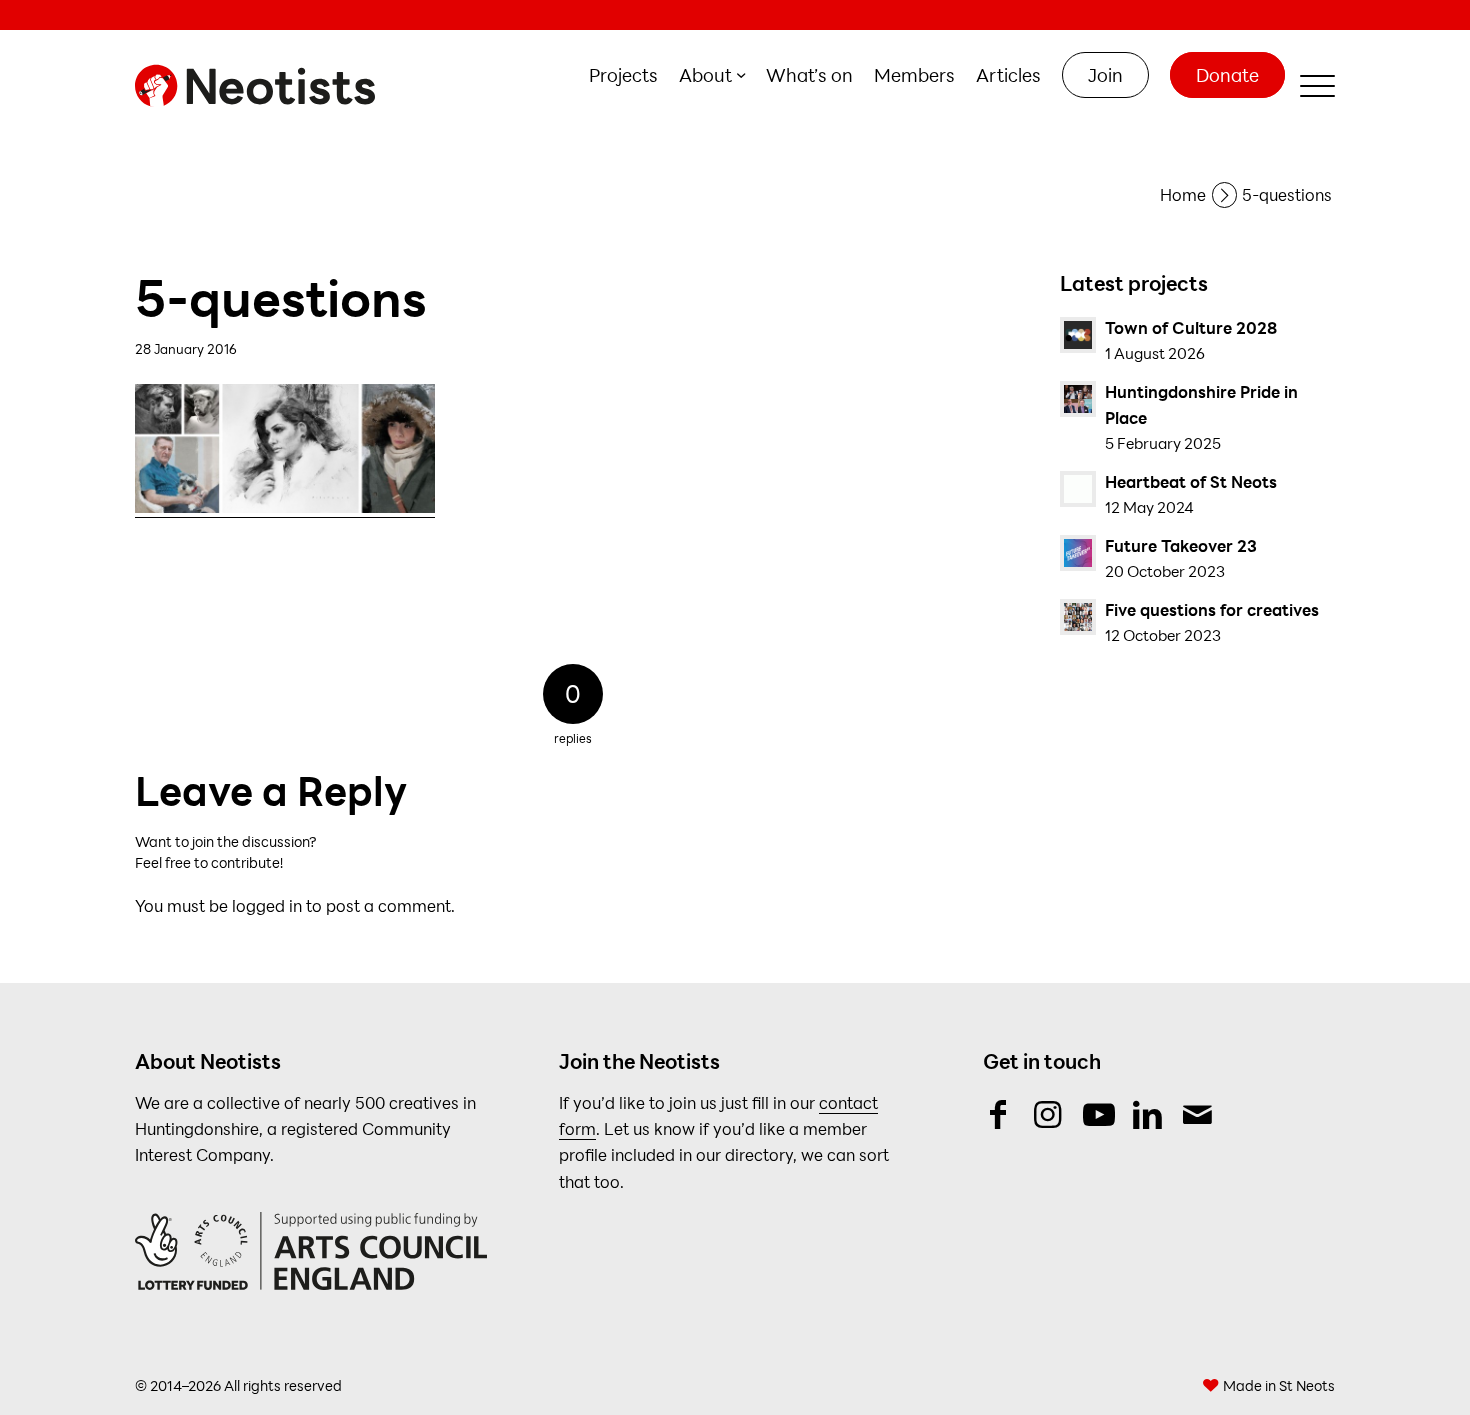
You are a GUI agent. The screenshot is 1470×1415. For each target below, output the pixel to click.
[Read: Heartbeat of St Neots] (1078, 489)
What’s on (809, 75)
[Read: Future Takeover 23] (1078, 553)
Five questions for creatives (1212, 609)
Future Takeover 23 (1181, 545)
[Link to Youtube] (1097, 1114)
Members (914, 75)
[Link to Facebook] (997, 1114)
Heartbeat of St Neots (1191, 481)
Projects (623, 75)
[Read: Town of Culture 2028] (1078, 335)
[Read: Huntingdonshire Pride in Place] (1078, 399)
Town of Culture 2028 (1191, 327)
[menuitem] (624, 75)
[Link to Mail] (1197, 1114)
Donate (1227, 75)
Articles (1008, 75)
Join (1105, 75)
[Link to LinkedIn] (1147, 1114)
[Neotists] (260, 86)
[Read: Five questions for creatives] (1078, 617)
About (705, 75)
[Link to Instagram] (1047, 1114)
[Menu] (1311, 86)
